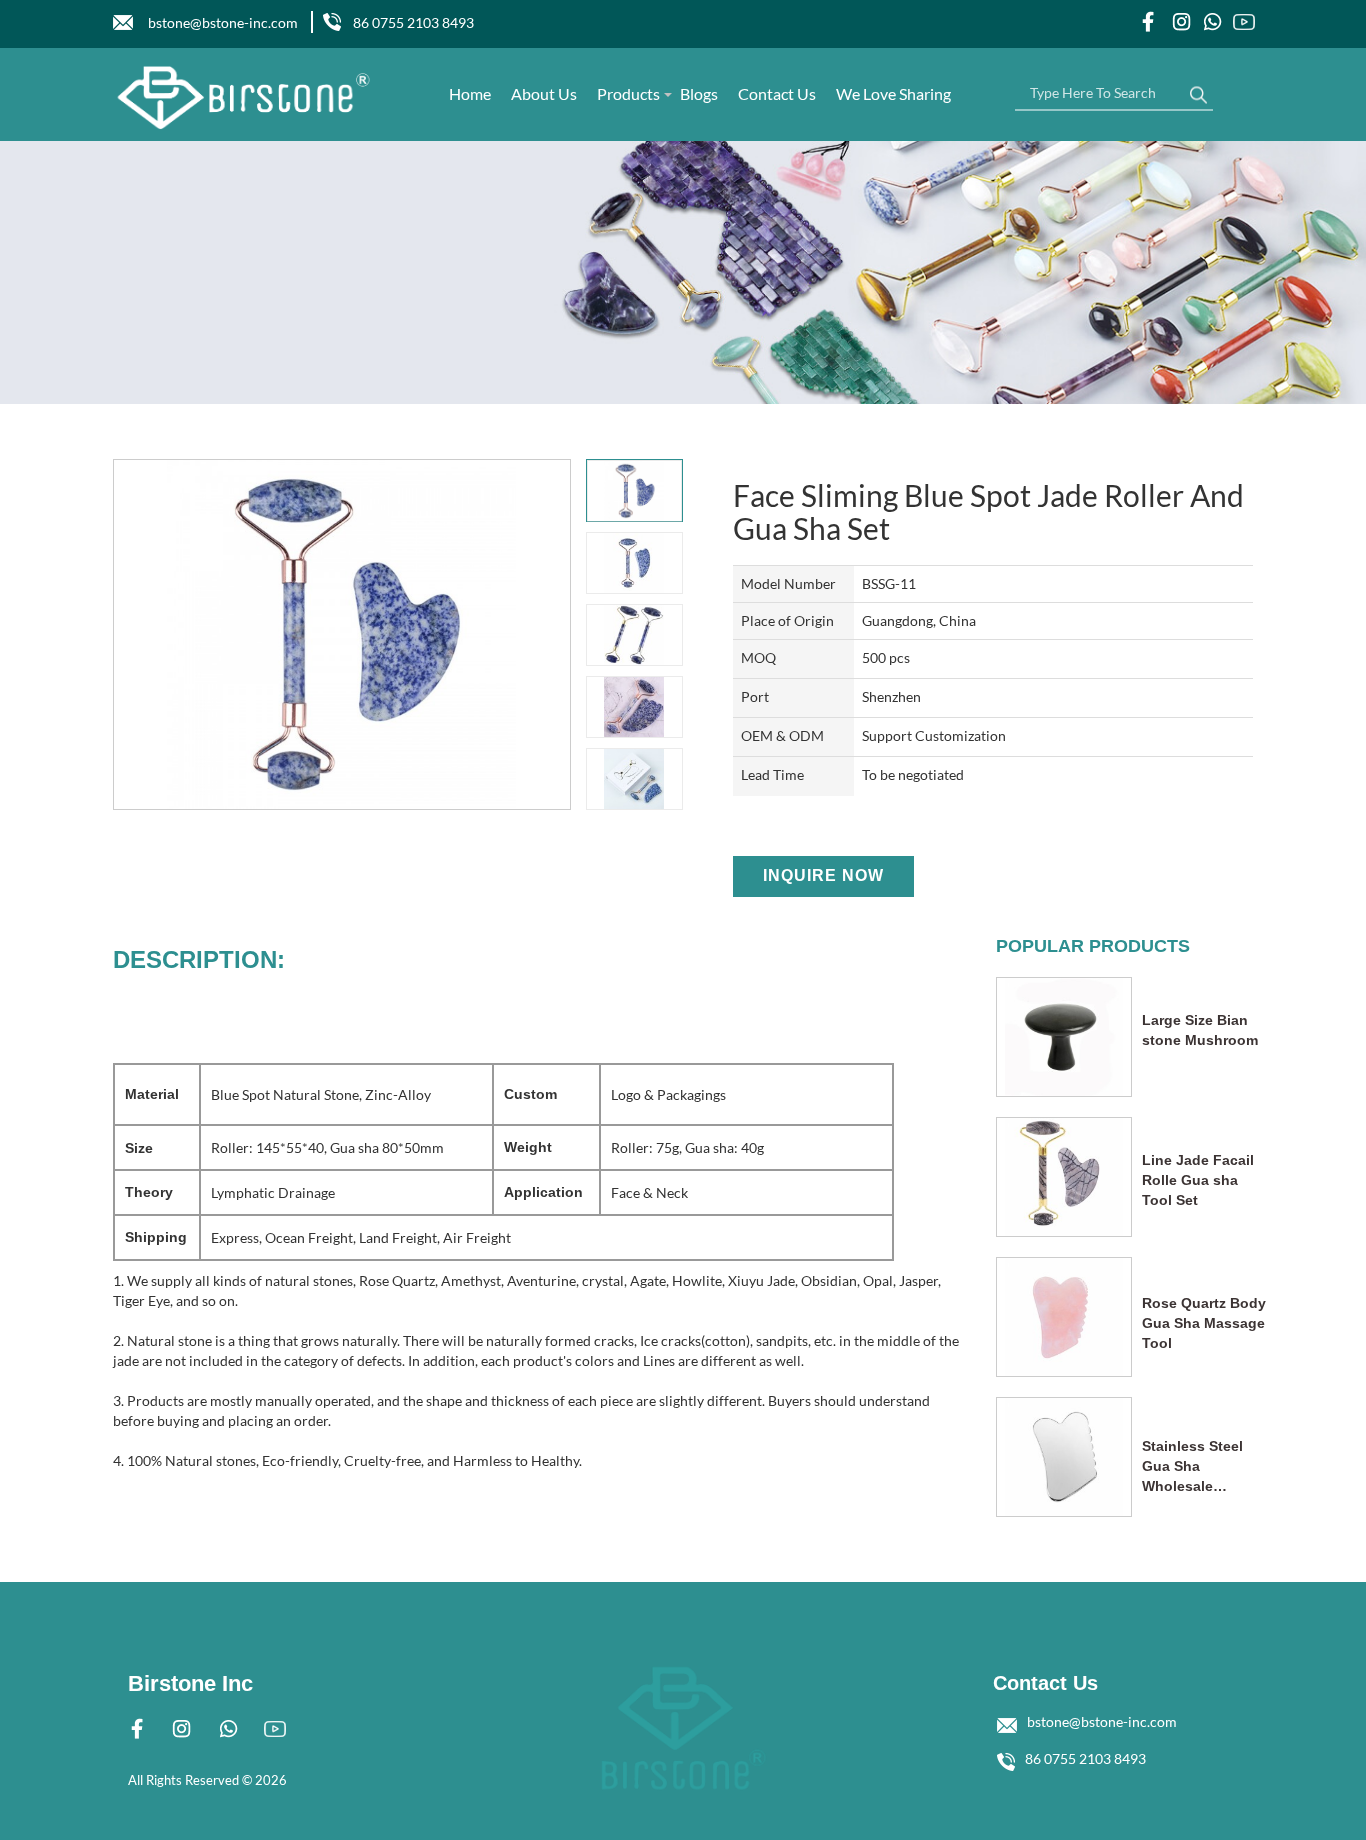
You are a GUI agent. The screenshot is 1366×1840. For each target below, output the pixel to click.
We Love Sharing (893, 93)
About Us (544, 93)
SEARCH (1198, 90)
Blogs (699, 93)
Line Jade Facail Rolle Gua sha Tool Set (1198, 1180)
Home (470, 93)
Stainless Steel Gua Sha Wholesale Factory (1192, 1467)
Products (628, 93)
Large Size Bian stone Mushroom (1200, 1030)
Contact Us (777, 93)
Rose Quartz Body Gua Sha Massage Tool (1204, 1323)
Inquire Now (823, 875)
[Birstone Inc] (244, 97)
